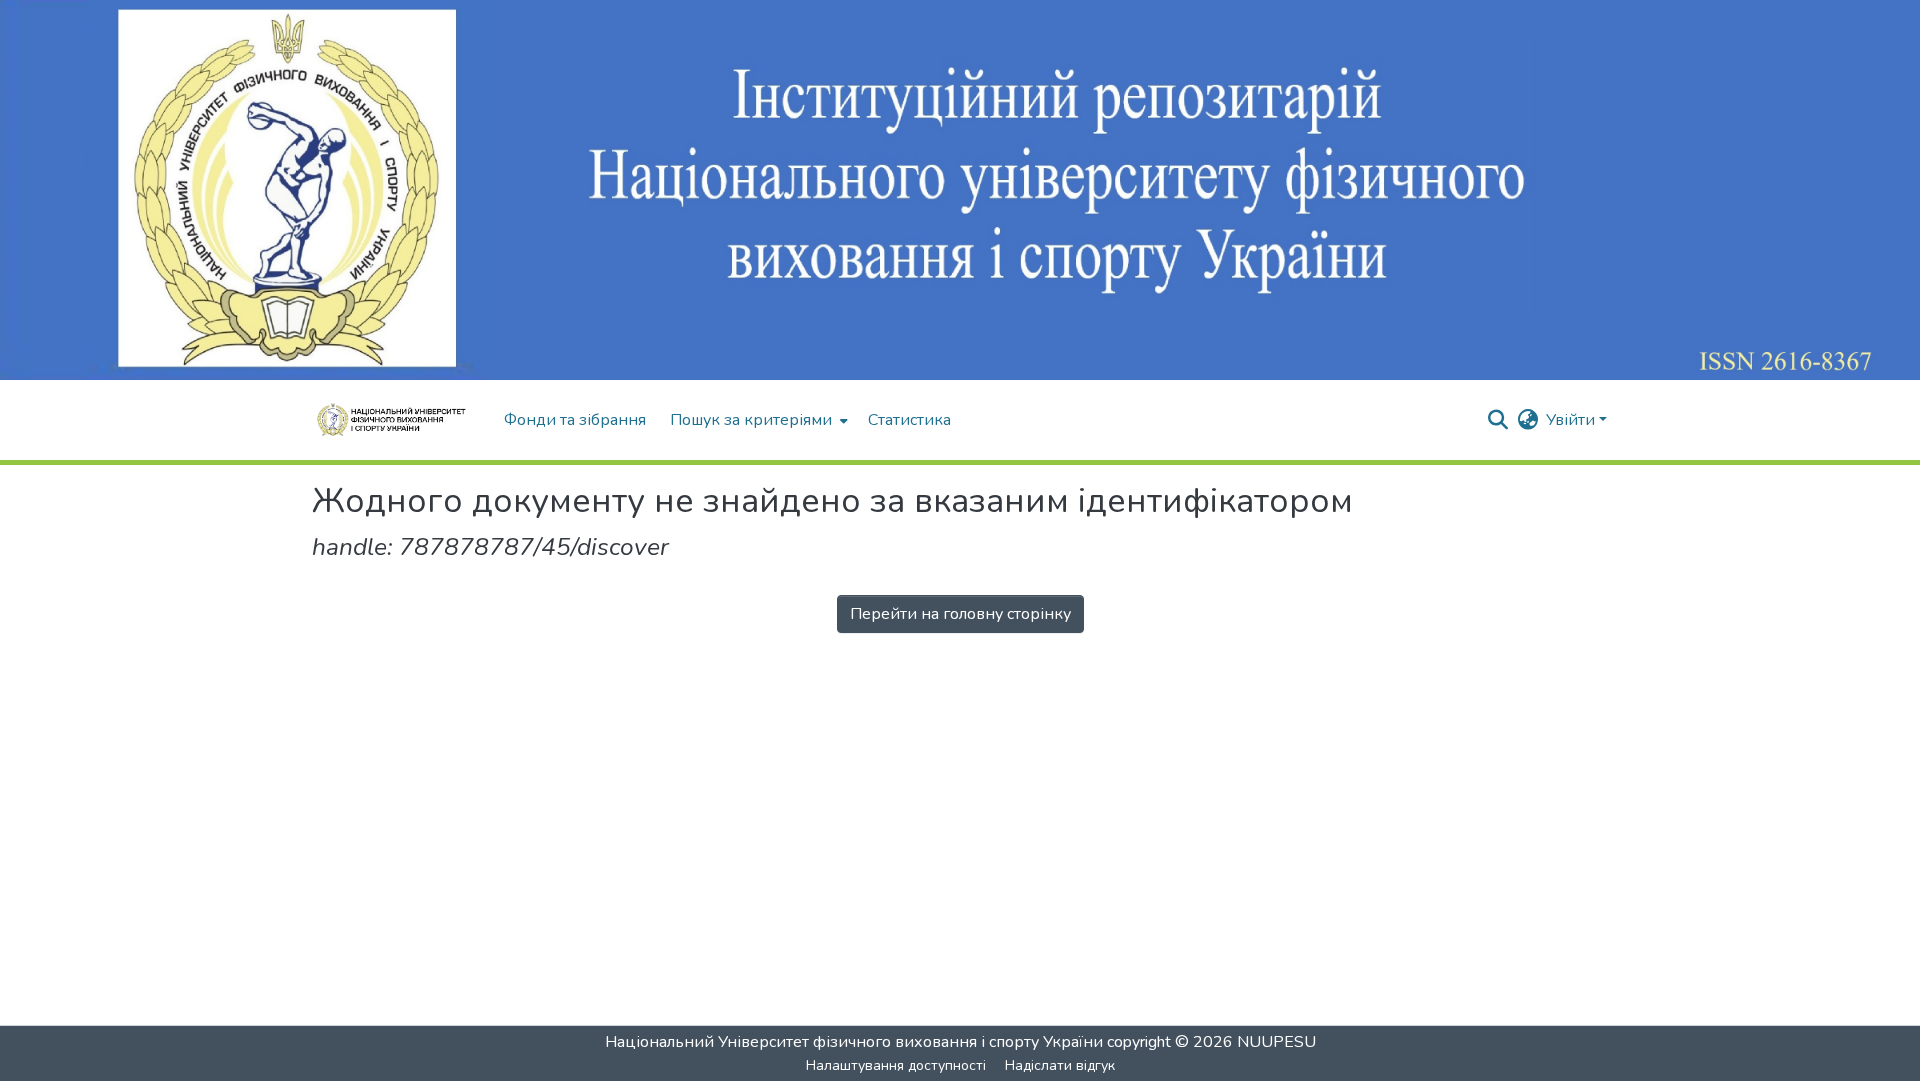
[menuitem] (757, 420)
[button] (398, 420)
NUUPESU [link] (1276, 1042)
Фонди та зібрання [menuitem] (575, 420)
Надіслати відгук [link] (1060, 1065)
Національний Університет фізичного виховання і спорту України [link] (854, 1042)
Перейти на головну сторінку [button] (960, 614)
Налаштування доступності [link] (896, 1065)
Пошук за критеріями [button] (751, 420)
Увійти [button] (1572, 420)
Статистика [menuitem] (909, 420)
